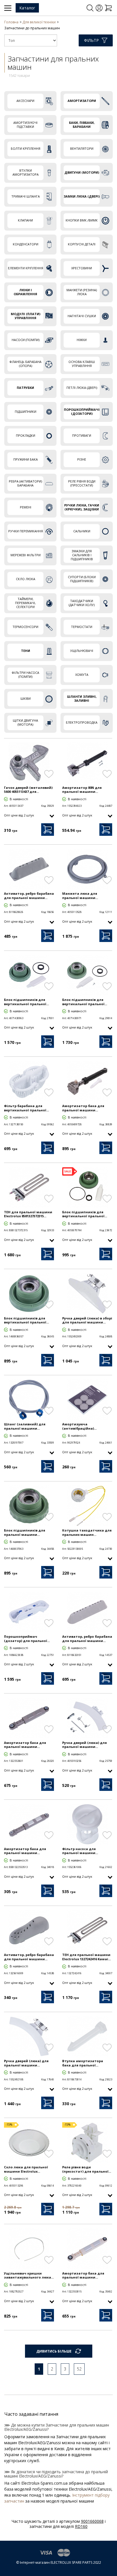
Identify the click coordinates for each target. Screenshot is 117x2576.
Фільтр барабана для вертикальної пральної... (26, 1108)
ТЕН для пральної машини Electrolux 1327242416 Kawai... (86, 1957)
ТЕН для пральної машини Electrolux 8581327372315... (28, 1214)
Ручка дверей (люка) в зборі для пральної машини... (87, 1320)
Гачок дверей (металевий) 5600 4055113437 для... (28, 790)
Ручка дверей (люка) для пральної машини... (84, 1745)
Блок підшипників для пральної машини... (25, 1532)
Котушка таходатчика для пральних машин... (87, 1532)
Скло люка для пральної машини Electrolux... (26, 2169)
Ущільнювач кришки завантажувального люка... (29, 2275)
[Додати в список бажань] (49, 774)
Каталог (27, 8)
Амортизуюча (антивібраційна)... (79, 1426)
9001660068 (92, 2521)
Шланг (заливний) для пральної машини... (25, 1426)
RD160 (81, 2526)
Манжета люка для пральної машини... (80, 896)
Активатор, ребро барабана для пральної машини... (29, 896)
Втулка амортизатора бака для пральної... (83, 2063)
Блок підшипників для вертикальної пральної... (26, 1002)
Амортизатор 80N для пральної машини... (82, 790)
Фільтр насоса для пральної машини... (80, 1851)
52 (79, 2369)
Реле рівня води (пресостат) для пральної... (87, 2169)
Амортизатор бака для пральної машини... (83, 1108)
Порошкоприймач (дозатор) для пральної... (27, 1639)
